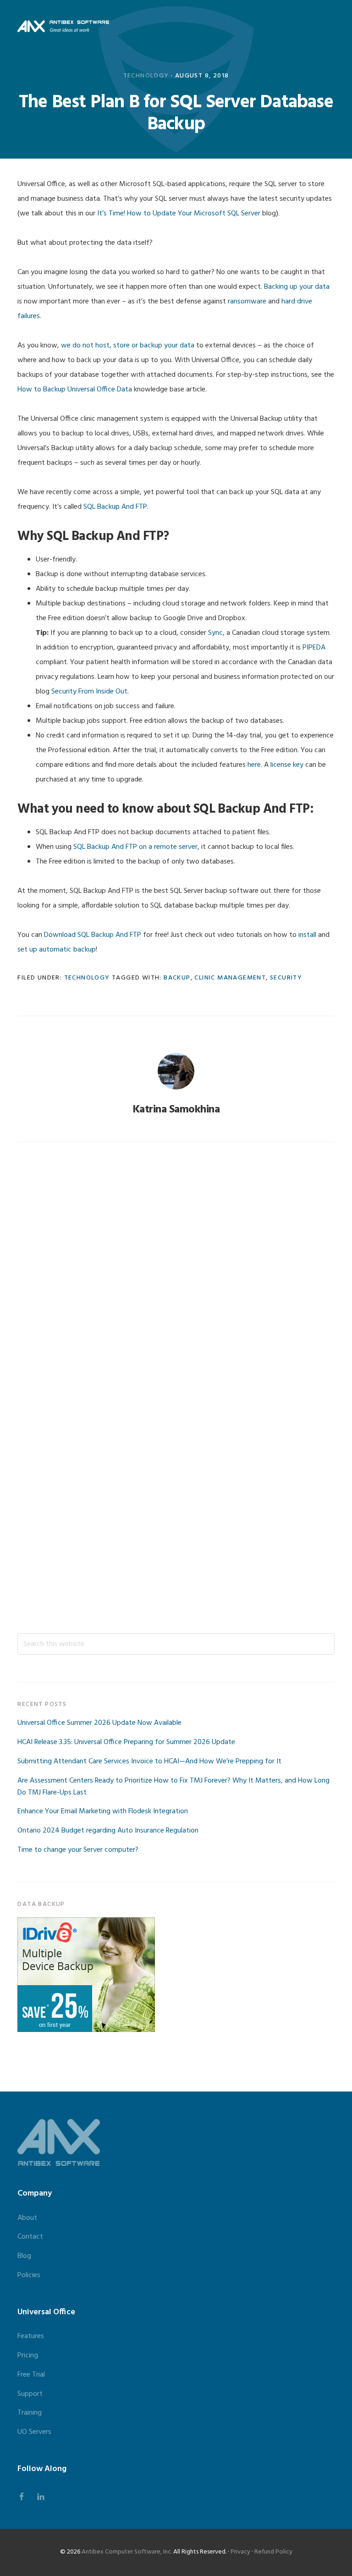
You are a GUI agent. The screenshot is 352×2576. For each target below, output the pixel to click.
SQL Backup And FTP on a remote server (135, 847)
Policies (29, 2275)
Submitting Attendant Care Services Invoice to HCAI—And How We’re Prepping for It (149, 1761)
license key (287, 765)
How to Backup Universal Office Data (75, 390)
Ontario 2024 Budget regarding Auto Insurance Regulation (108, 1831)
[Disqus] (176, 1275)
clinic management (230, 978)
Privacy (240, 2552)
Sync (215, 633)
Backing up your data (297, 287)
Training (30, 2413)
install (307, 935)
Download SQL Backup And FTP (93, 935)
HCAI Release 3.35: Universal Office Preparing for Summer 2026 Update (126, 1742)
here (254, 765)
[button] (329, 26)
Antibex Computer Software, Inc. (127, 2552)
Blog (24, 2256)
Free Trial (31, 2375)
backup (177, 978)
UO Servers (34, 2432)
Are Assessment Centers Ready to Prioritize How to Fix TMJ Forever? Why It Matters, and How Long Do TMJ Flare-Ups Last (173, 1787)
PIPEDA (314, 648)
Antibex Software (63, 26)
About (27, 2218)
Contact (30, 2237)
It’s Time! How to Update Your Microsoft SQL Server (179, 214)
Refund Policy (273, 2552)
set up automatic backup (57, 950)
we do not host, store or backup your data (128, 346)
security (286, 978)
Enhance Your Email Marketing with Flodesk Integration (103, 1811)
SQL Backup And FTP (115, 507)
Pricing (28, 2356)
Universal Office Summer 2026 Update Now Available (99, 1723)
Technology (146, 76)
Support (30, 2394)
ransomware (247, 302)
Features (31, 2336)
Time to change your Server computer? (78, 1850)
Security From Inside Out (89, 692)
